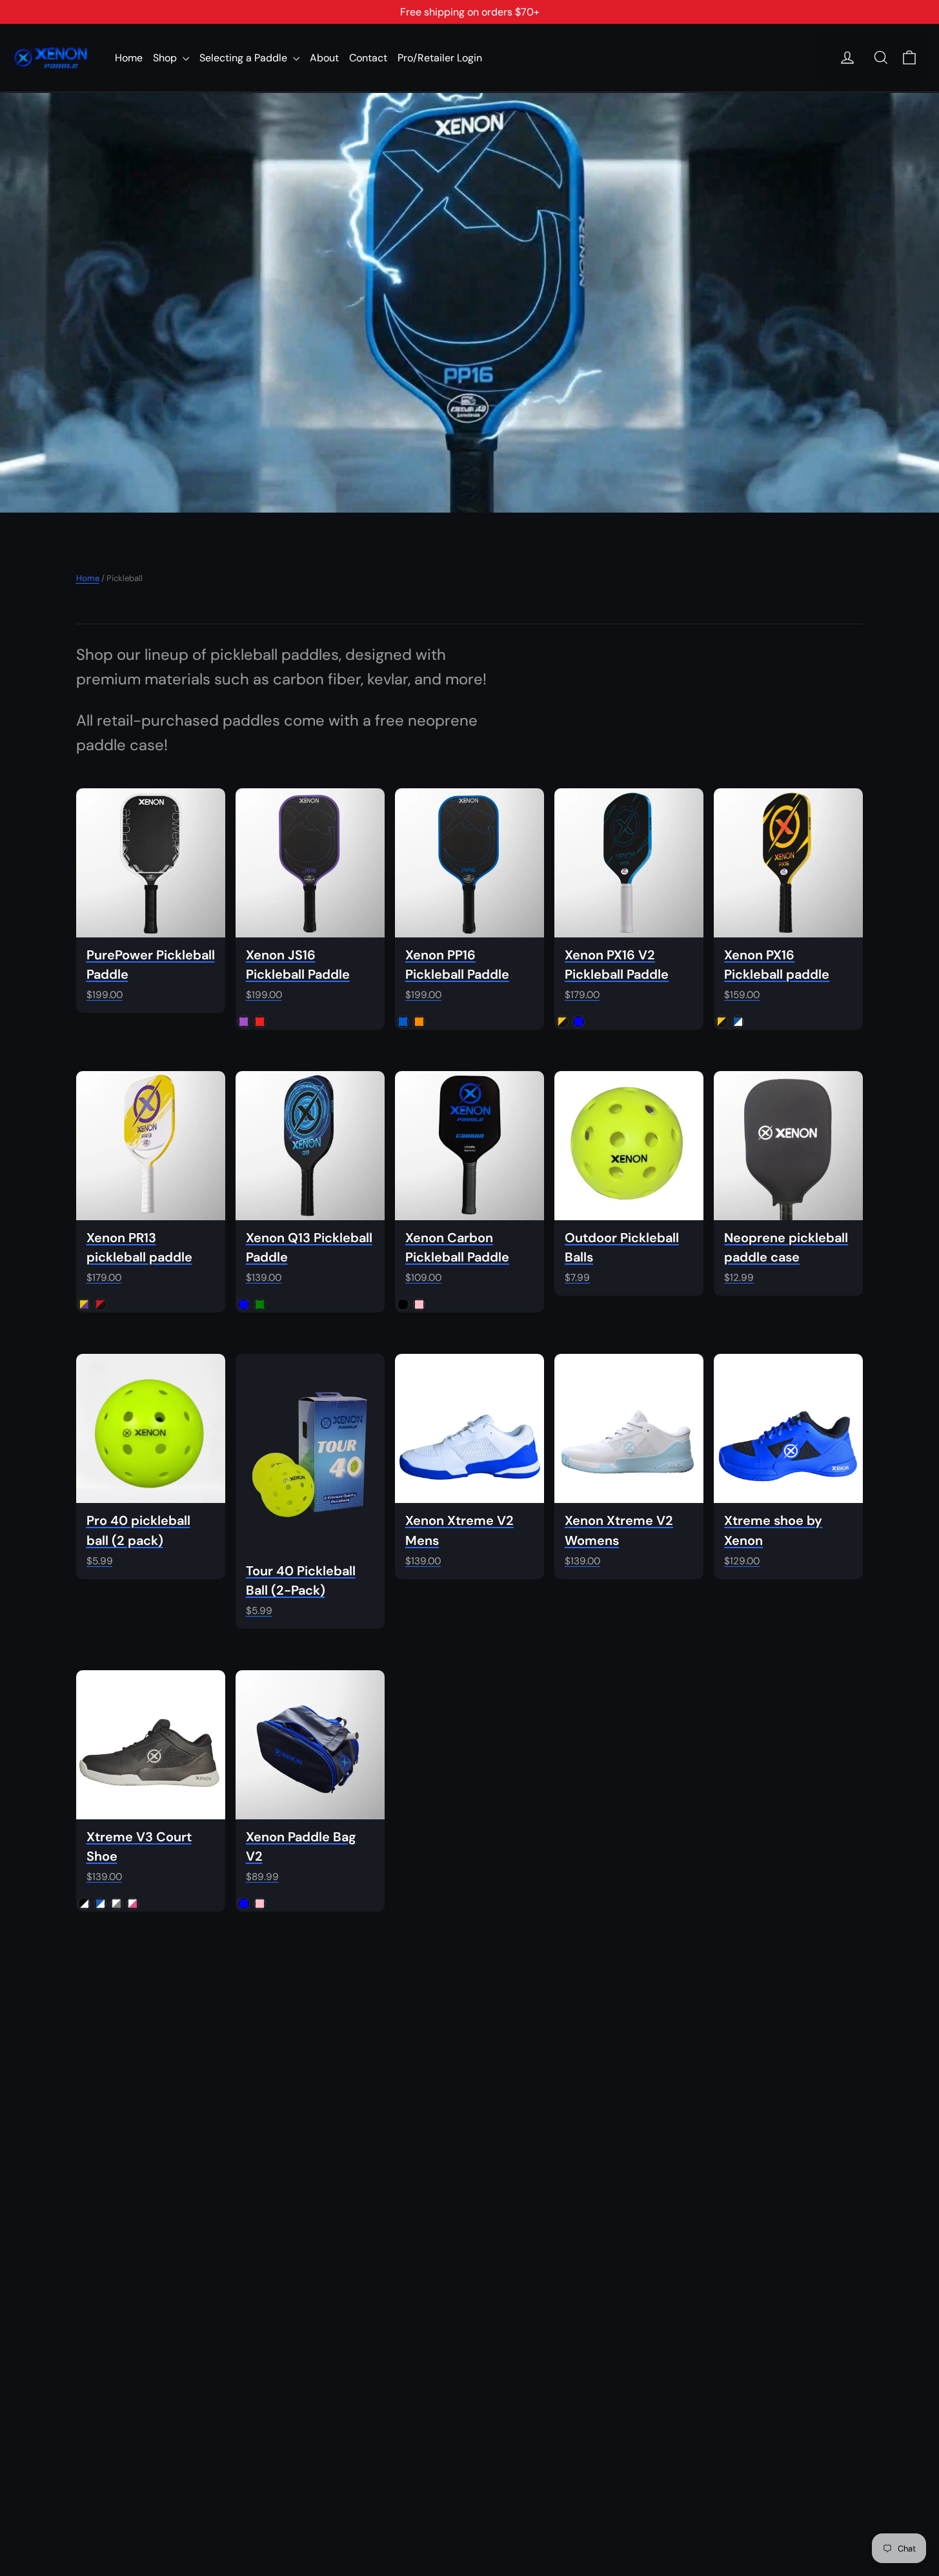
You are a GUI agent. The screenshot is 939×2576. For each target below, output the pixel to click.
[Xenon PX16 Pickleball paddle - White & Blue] (738, 1022)
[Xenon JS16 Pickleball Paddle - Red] (260, 1022)
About (324, 58)
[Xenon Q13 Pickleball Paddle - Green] (260, 1304)
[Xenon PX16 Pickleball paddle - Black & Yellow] (722, 1022)
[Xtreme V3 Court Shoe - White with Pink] (133, 1904)
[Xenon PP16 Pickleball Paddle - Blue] (403, 1022)
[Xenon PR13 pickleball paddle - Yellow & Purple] (84, 1304)
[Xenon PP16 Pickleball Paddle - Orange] (419, 1022)
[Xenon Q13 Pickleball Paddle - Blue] (244, 1304)
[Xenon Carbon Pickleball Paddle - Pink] (419, 1304)
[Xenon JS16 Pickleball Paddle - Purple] (244, 1022)
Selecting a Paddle (245, 58)
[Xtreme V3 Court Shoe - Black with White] (84, 1904)
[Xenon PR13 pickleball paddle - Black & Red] (100, 1304)
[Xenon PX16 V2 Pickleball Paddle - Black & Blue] (579, 1022)
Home (129, 58)
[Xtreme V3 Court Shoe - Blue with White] (100, 1904)
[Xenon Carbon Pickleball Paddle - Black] (403, 1304)
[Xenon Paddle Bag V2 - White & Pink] (260, 1904)
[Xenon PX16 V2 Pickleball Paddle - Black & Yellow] (562, 1022)
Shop (166, 58)
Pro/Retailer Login (440, 58)
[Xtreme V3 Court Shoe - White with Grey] (116, 1904)
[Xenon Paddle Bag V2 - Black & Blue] (244, 1904)
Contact (368, 58)
